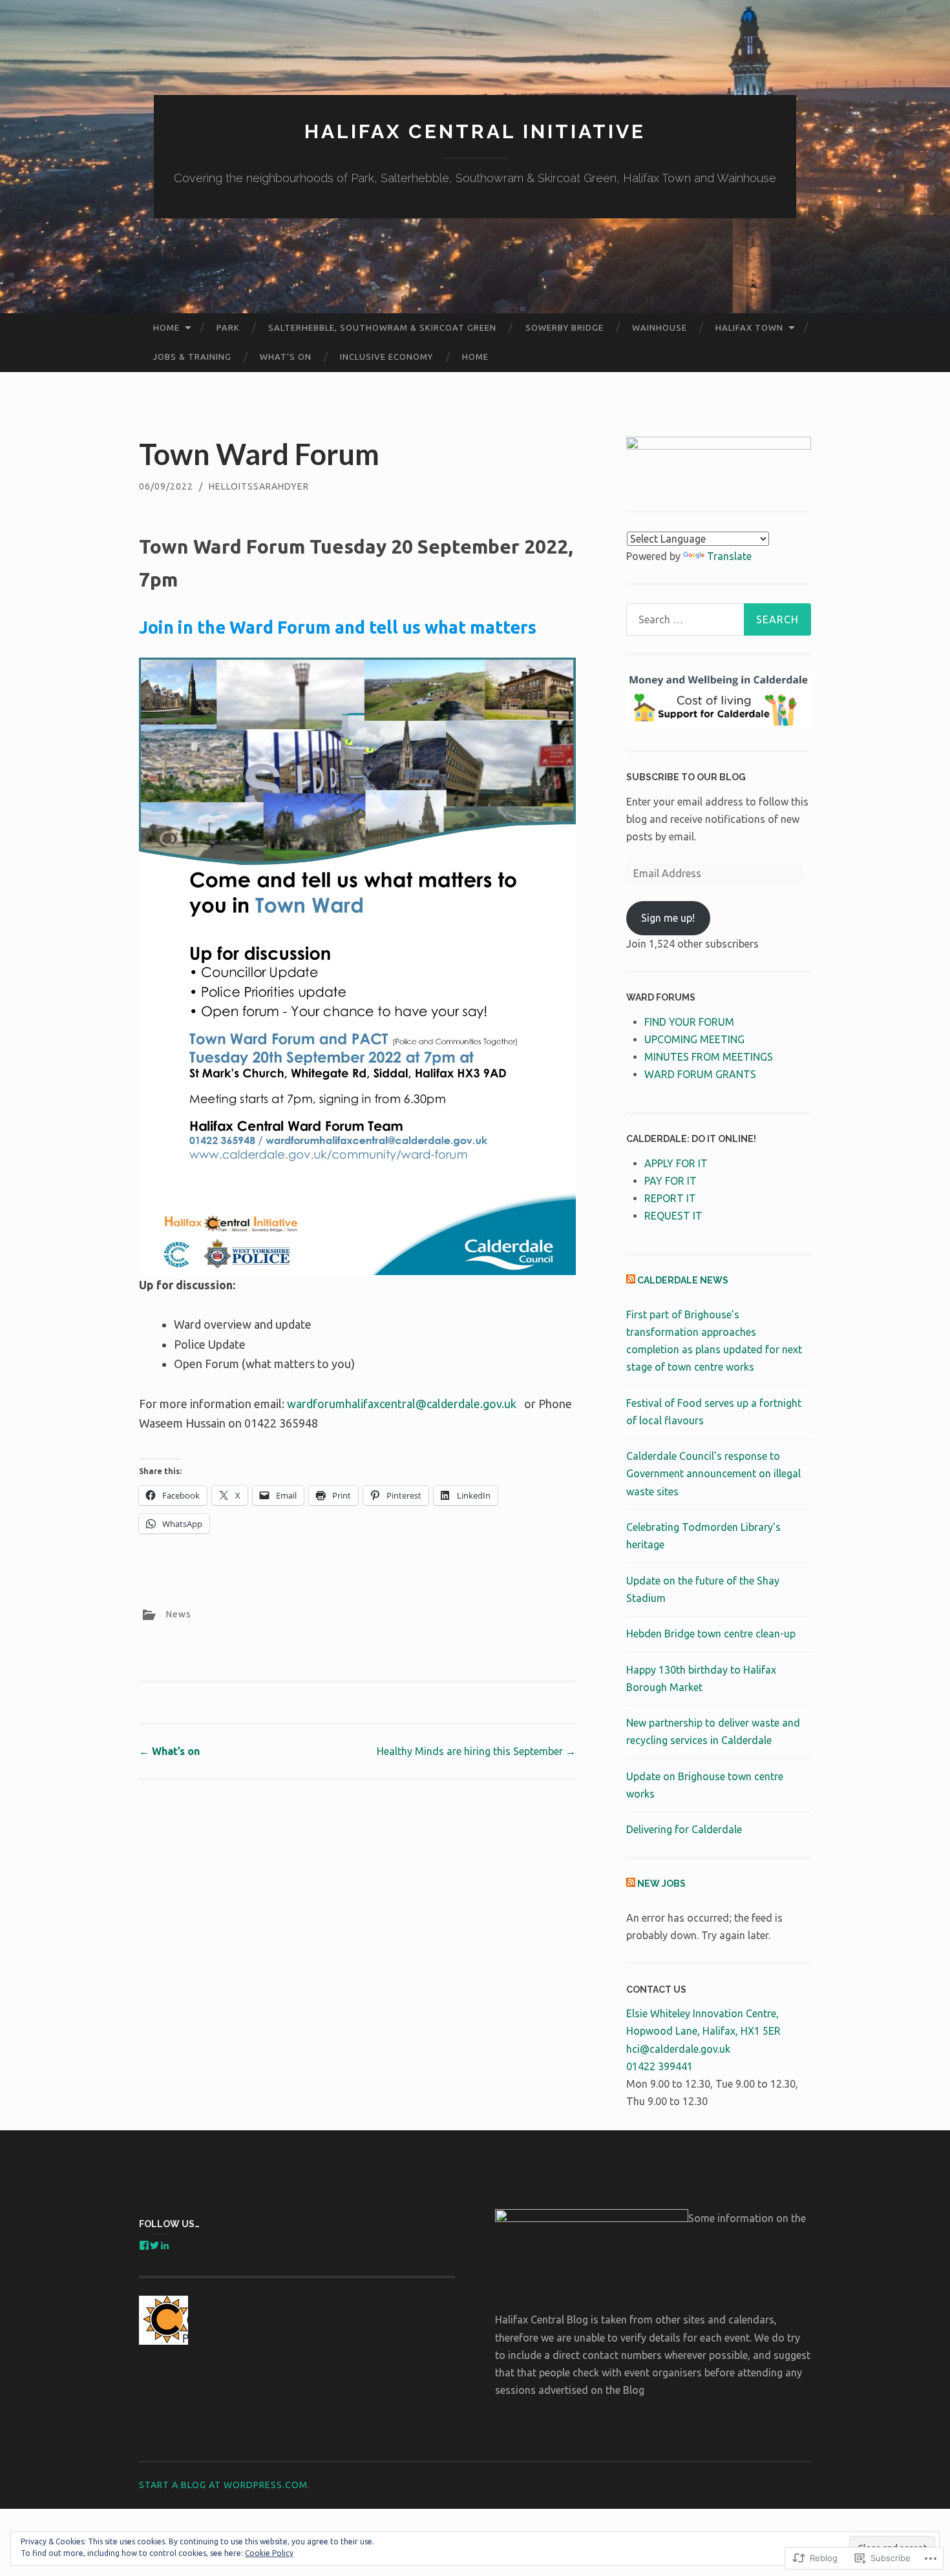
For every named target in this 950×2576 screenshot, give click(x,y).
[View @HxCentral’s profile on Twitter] (154, 2245)
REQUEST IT (673, 1216)
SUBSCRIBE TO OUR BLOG (686, 777)
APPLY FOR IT (676, 1163)
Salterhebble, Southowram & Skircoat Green (382, 327)
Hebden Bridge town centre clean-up (711, 1634)
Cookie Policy (269, 2553)
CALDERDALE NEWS (683, 1280)
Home (166, 327)
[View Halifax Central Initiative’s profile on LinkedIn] (165, 2245)
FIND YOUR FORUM (689, 1022)
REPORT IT (670, 1198)
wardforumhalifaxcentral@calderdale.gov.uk (402, 1404)
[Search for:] (719, 619)
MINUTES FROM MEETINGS (709, 1057)
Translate (729, 556)
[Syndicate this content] (631, 1280)
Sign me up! (668, 918)
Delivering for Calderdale (684, 1829)
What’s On (286, 357)
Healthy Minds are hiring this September (476, 1751)
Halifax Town (749, 327)
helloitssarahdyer (259, 486)
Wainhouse (660, 327)
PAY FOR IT (670, 1181)
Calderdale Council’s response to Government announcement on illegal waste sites (713, 1473)
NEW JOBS (661, 1884)
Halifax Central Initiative (475, 131)
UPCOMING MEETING (694, 1039)
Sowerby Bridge (565, 327)
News (179, 1614)
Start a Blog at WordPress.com (223, 2485)
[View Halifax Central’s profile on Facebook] (144, 2245)
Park (228, 327)
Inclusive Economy (386, 357)
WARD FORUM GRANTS (700, 1074)
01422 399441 (660, 2066)
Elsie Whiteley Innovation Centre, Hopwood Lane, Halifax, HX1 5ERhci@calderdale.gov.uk (703, 2031)
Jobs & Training (192, 357)
